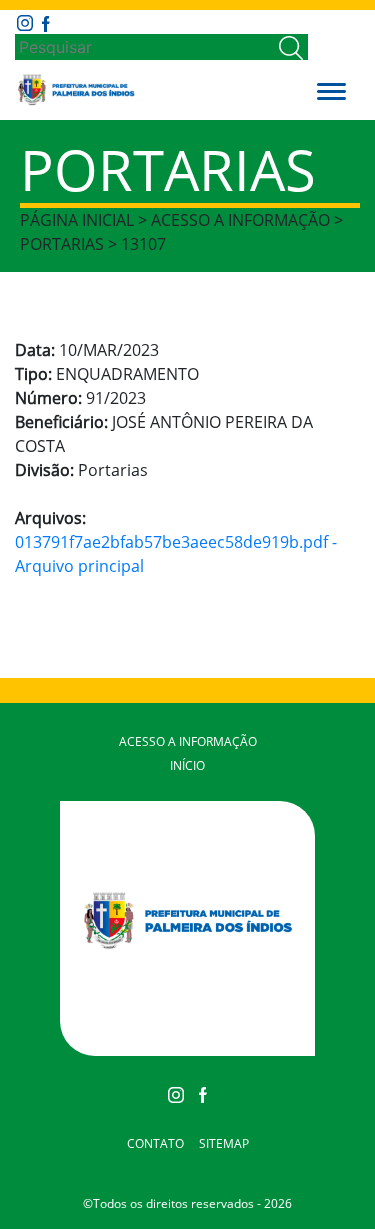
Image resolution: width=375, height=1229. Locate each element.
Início (187, 765)
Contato (155, 1143)
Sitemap (224, 1143)
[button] (331, 90)
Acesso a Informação (188, 741)
